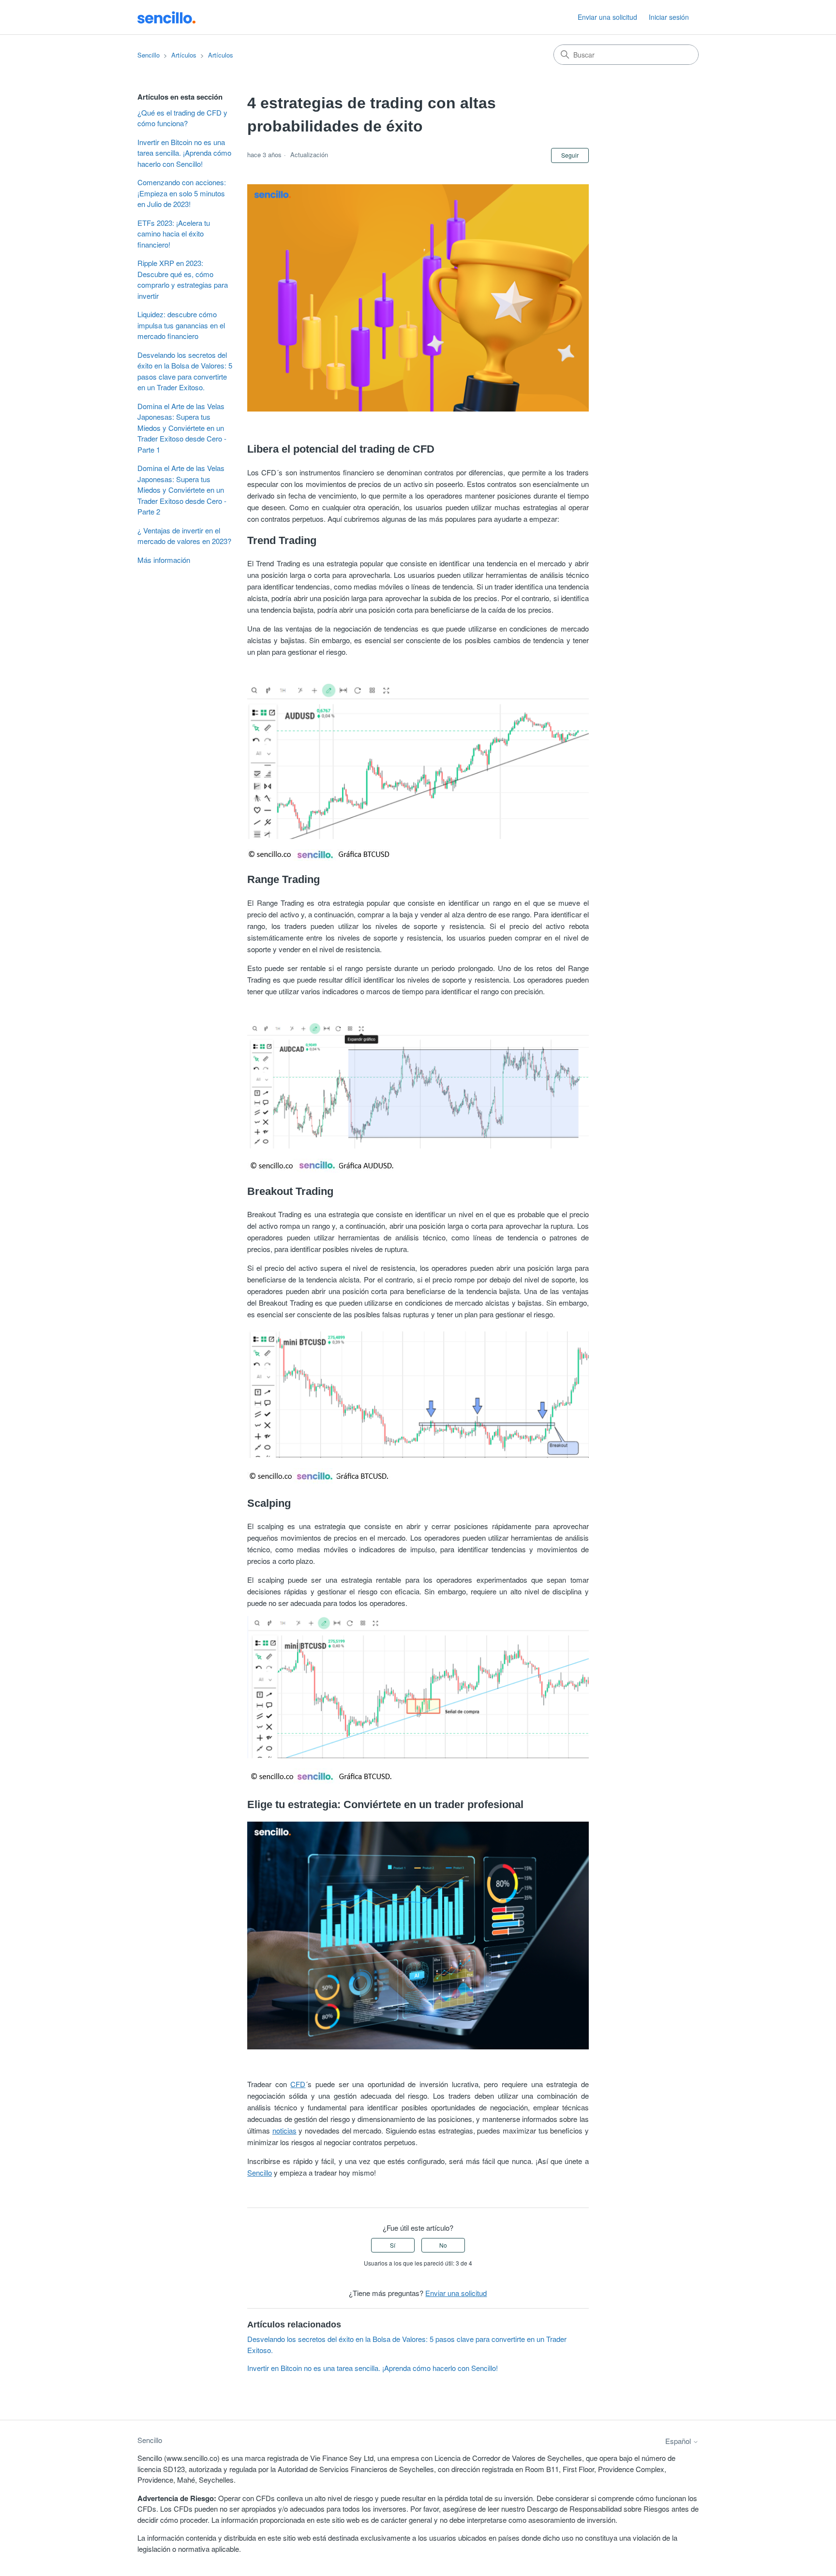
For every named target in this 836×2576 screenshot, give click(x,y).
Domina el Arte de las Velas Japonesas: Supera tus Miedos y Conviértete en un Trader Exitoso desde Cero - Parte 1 (182, 428)
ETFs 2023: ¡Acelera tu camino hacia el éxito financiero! (174, 234)
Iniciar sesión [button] (669, 17)
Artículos (184, 55)
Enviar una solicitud (607, 17)
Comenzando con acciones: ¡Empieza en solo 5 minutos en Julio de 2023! (182, 193)
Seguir (570, 155)
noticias (284, 2130)
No (443, 2245)
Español (679, 2441)
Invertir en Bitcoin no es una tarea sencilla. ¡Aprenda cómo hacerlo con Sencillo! (184, 153)
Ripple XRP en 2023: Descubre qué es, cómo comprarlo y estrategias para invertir (183, 279)
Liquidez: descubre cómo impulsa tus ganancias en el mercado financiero (181, 325)
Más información (164, 560)
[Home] (166, 17)
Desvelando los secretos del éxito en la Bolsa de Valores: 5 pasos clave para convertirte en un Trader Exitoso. (185, 371)
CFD (298, 2084)
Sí (393, 2245)
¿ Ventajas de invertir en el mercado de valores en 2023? (184, 536)
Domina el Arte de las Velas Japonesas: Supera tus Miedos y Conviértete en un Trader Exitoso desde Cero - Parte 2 (182, 490)
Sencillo (149, 55)
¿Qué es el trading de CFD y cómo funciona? (182, 118)
